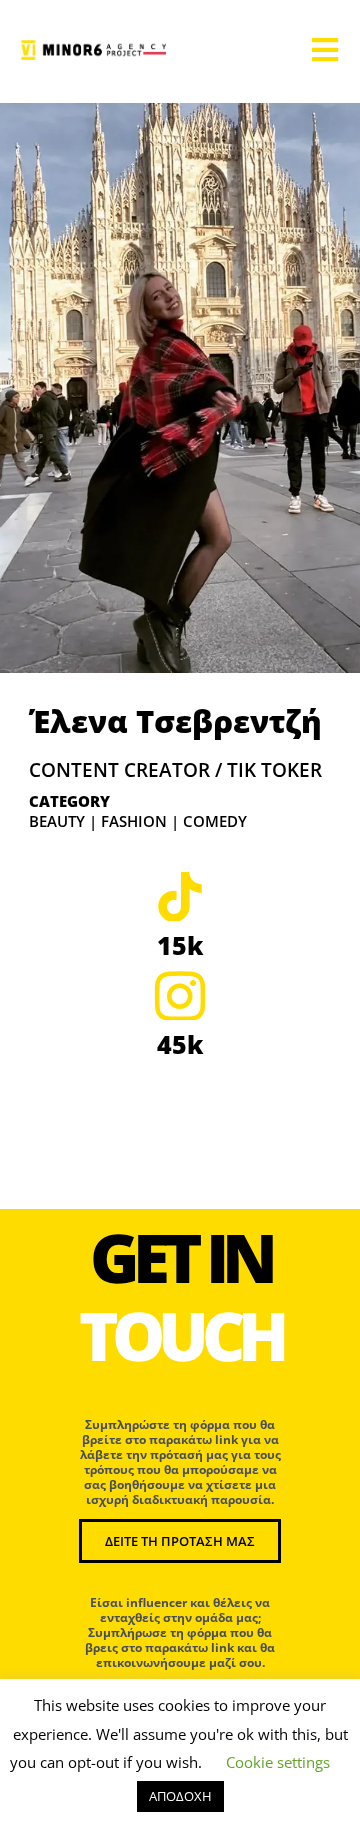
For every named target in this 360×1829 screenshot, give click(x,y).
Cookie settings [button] (278, 1762)
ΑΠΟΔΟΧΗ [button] (180, 1796)
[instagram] (180, 995)
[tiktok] (180, 896)
